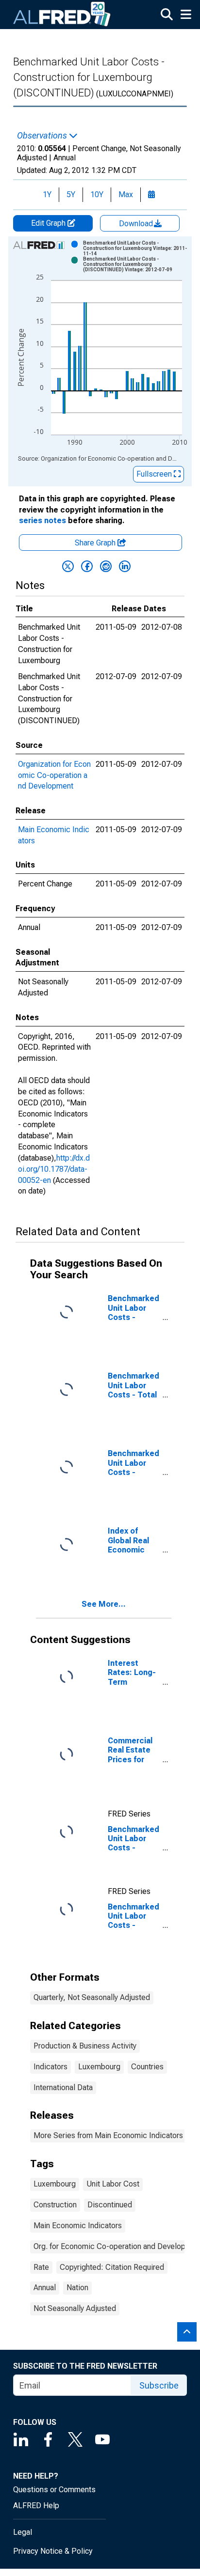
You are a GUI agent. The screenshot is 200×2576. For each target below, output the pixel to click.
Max (126, 194)
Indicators (50, 2067)
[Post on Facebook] (87, 566)
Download (137, 224)
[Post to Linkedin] (125, 566)
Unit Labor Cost (113, 2184)
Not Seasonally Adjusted (75, 2308)
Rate (41, 2267)
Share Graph (96, 543)
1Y (47, 194)
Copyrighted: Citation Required (112, 2267)
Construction (55, 2205)
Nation (77, 2288)
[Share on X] (68, 566)
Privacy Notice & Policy (53, 2551)
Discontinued (110, 2205)
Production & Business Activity (85, 2046)
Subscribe (159, 2385)
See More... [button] (104, 1604)
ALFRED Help (36, 2506)
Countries (147, 2067)
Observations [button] (43, 136)
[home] (62, 15)
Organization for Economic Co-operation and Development (54, 775)
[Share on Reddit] (106, 566)
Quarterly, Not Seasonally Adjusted (92, 1997)
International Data (63, 2087)
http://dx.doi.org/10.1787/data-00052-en (54, 1169)
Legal (23, 2532)
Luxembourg (99, 2067)
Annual (45, 2288)
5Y (71, 194)
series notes (42, 520)
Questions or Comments (54, 2490)
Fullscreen (155, 474)
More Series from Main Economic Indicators (108, 2135)
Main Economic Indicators (78, 2226)
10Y (97, 194)
